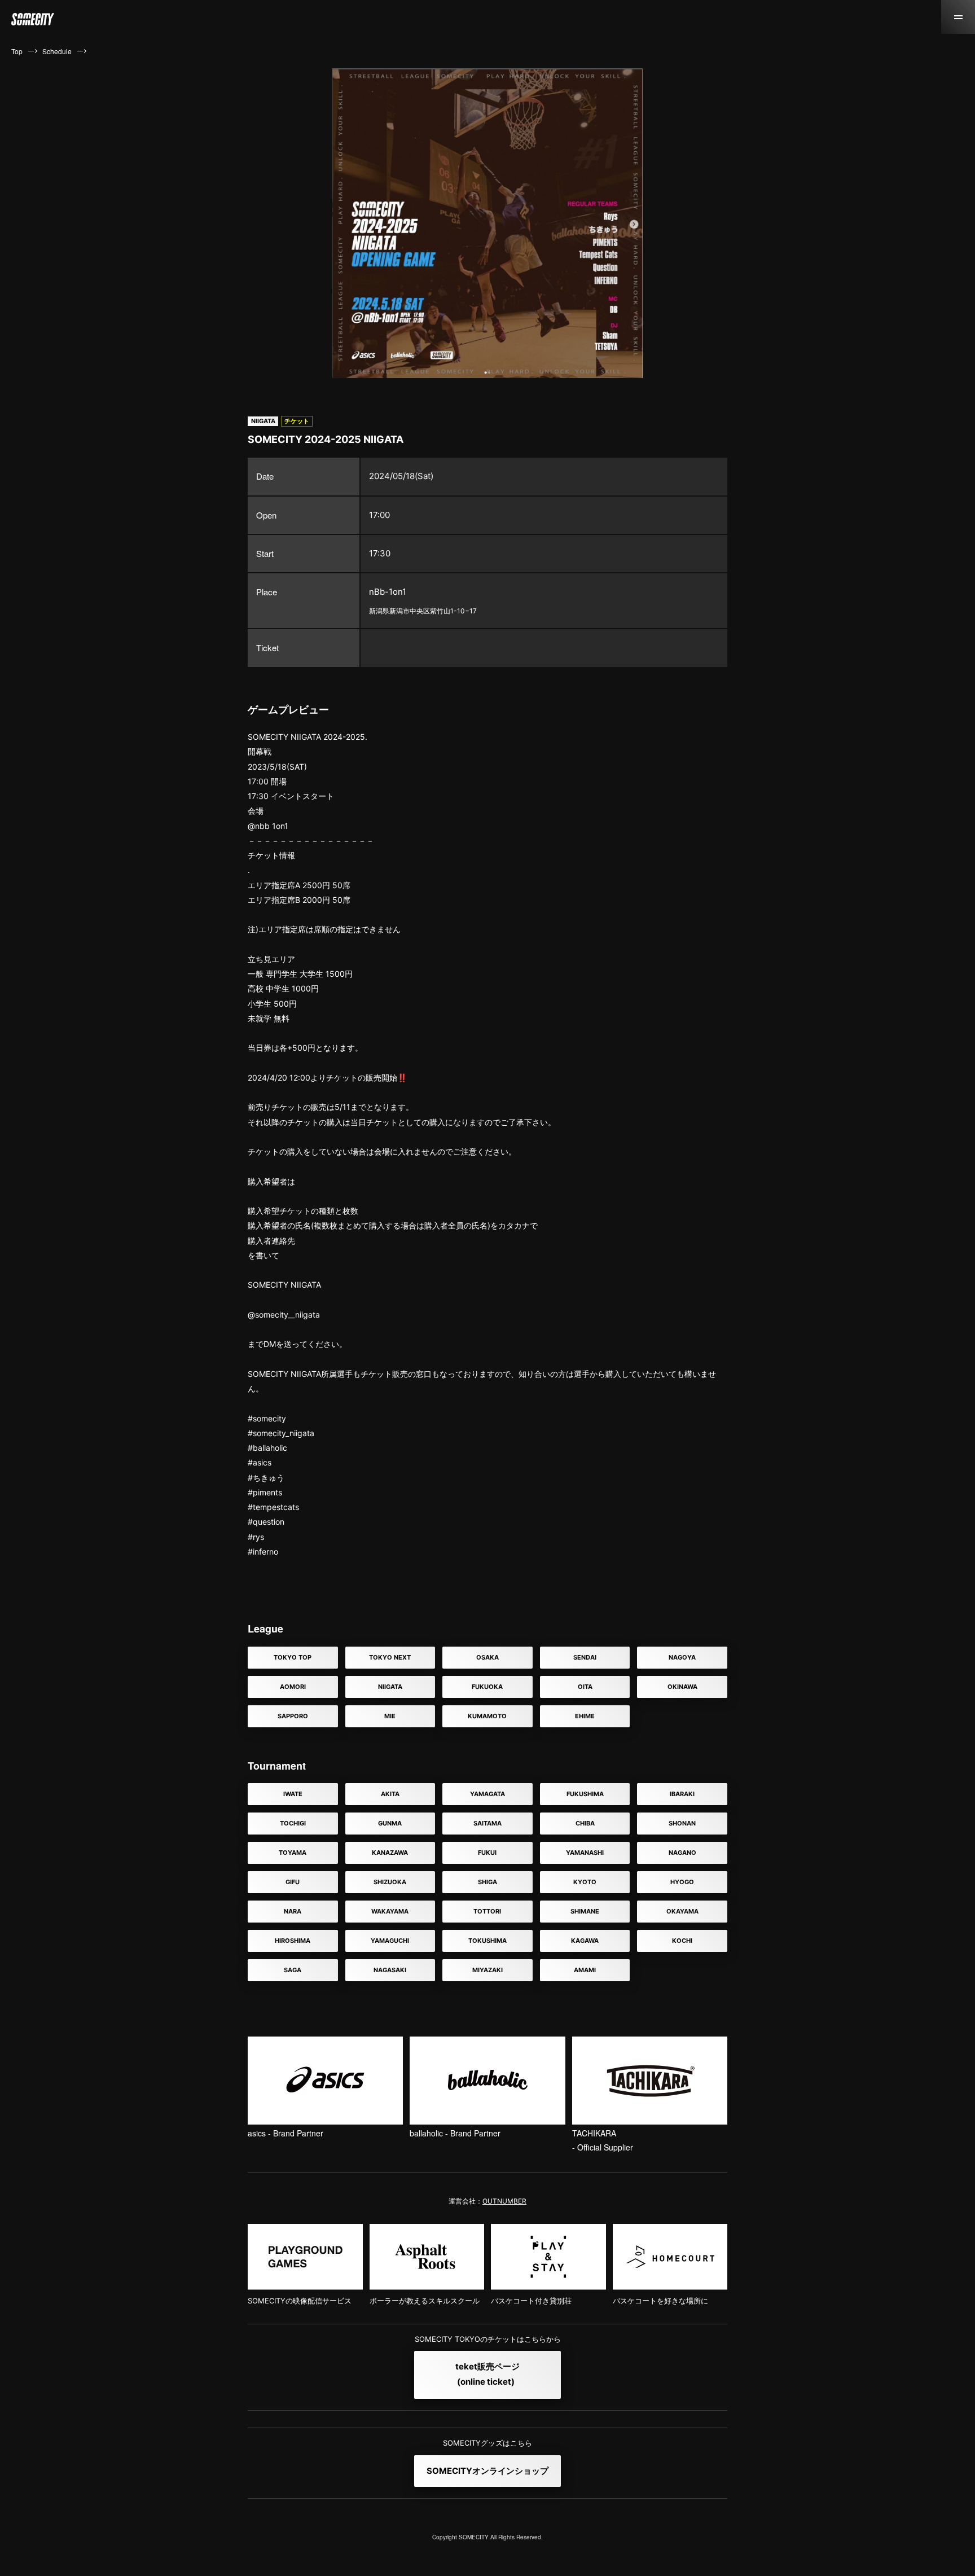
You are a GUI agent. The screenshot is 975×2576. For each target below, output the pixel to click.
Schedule (57, 51)
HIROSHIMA (293, 1941)
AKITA (390, 1794)
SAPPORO (293, 1716)
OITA (585, 1687)
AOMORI (293, 1687)
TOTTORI (487, 1911)
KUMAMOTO (487, 1716)
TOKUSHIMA (488, 1941)
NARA (293, 1911)
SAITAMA (488, 1823)
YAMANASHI (585, 1853)
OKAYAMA (682, 1911)
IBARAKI (682, 1794)
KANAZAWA (390, 1853)
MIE (390, 1716)
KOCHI (682, 1941)
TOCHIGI (293, 1823)
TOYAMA (293, 1853)
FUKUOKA (487, 1687)
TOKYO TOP (293, 1657)
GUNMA (390, 1823)
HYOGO (682, 1882)
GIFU (293, 1882)
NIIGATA (390, 1687)
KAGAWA (585, 1941)
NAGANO (682, 1853)
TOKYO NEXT (390, 1657)
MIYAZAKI (488, 1970)
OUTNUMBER (504, 2201)
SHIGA (488, 1882)
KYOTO (585, 1882)
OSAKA (488, 1657)
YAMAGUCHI (390, 1941)
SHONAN (682, 1823)
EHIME (585, 1716)
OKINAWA (682, 1687)
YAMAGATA (488, 1794)
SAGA (293, 1970)
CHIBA (585, 1823)
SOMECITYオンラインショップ (488, 2471)
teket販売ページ (488, 2374)
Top (17, 51)
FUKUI (487, 1853)
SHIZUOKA (390, 1882)
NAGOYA (682, 1657)
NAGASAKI (390, 1970)
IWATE (293, 1794)
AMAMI (585, 1970)
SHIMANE (585, 1911)
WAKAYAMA (390, 1911)
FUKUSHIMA (585, 1794)
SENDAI (585, 1657)
